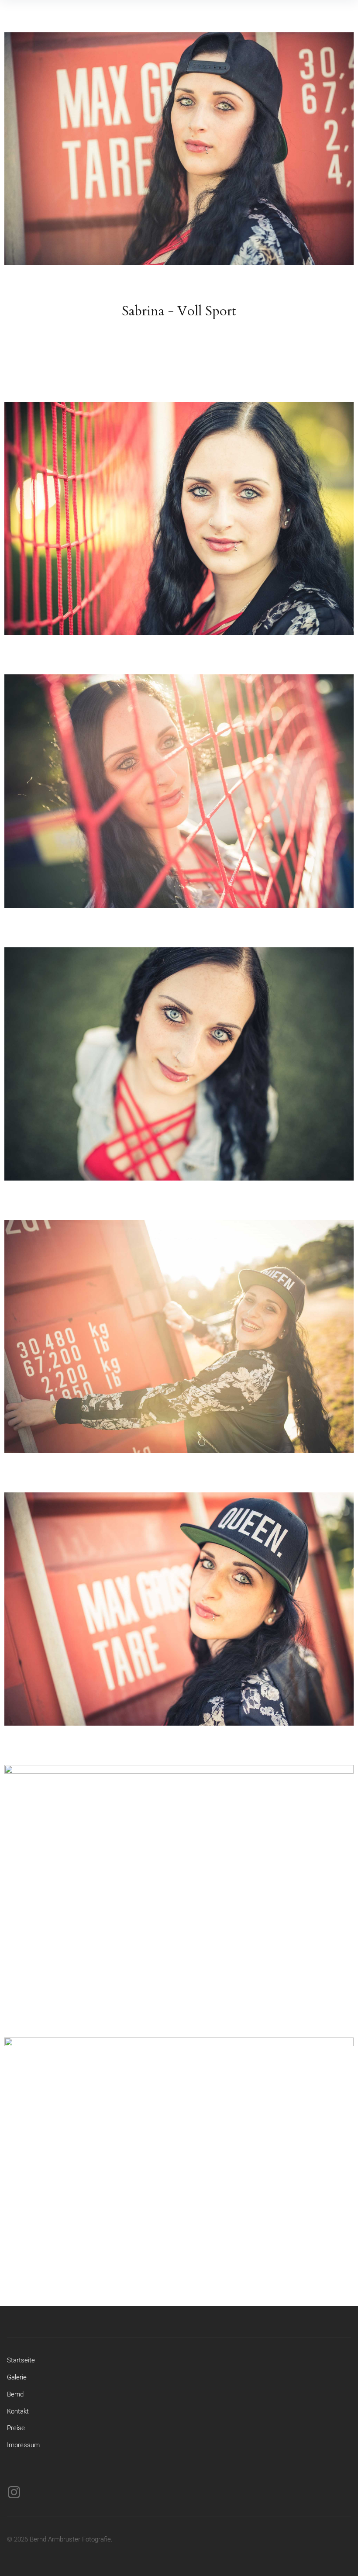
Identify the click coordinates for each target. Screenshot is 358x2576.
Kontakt (18, 2411)
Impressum (23, 2445)
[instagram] (14, 2492)
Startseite (21, 2360)
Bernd (15, 2394)
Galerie (17, 2377)
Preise (16, 2428)
